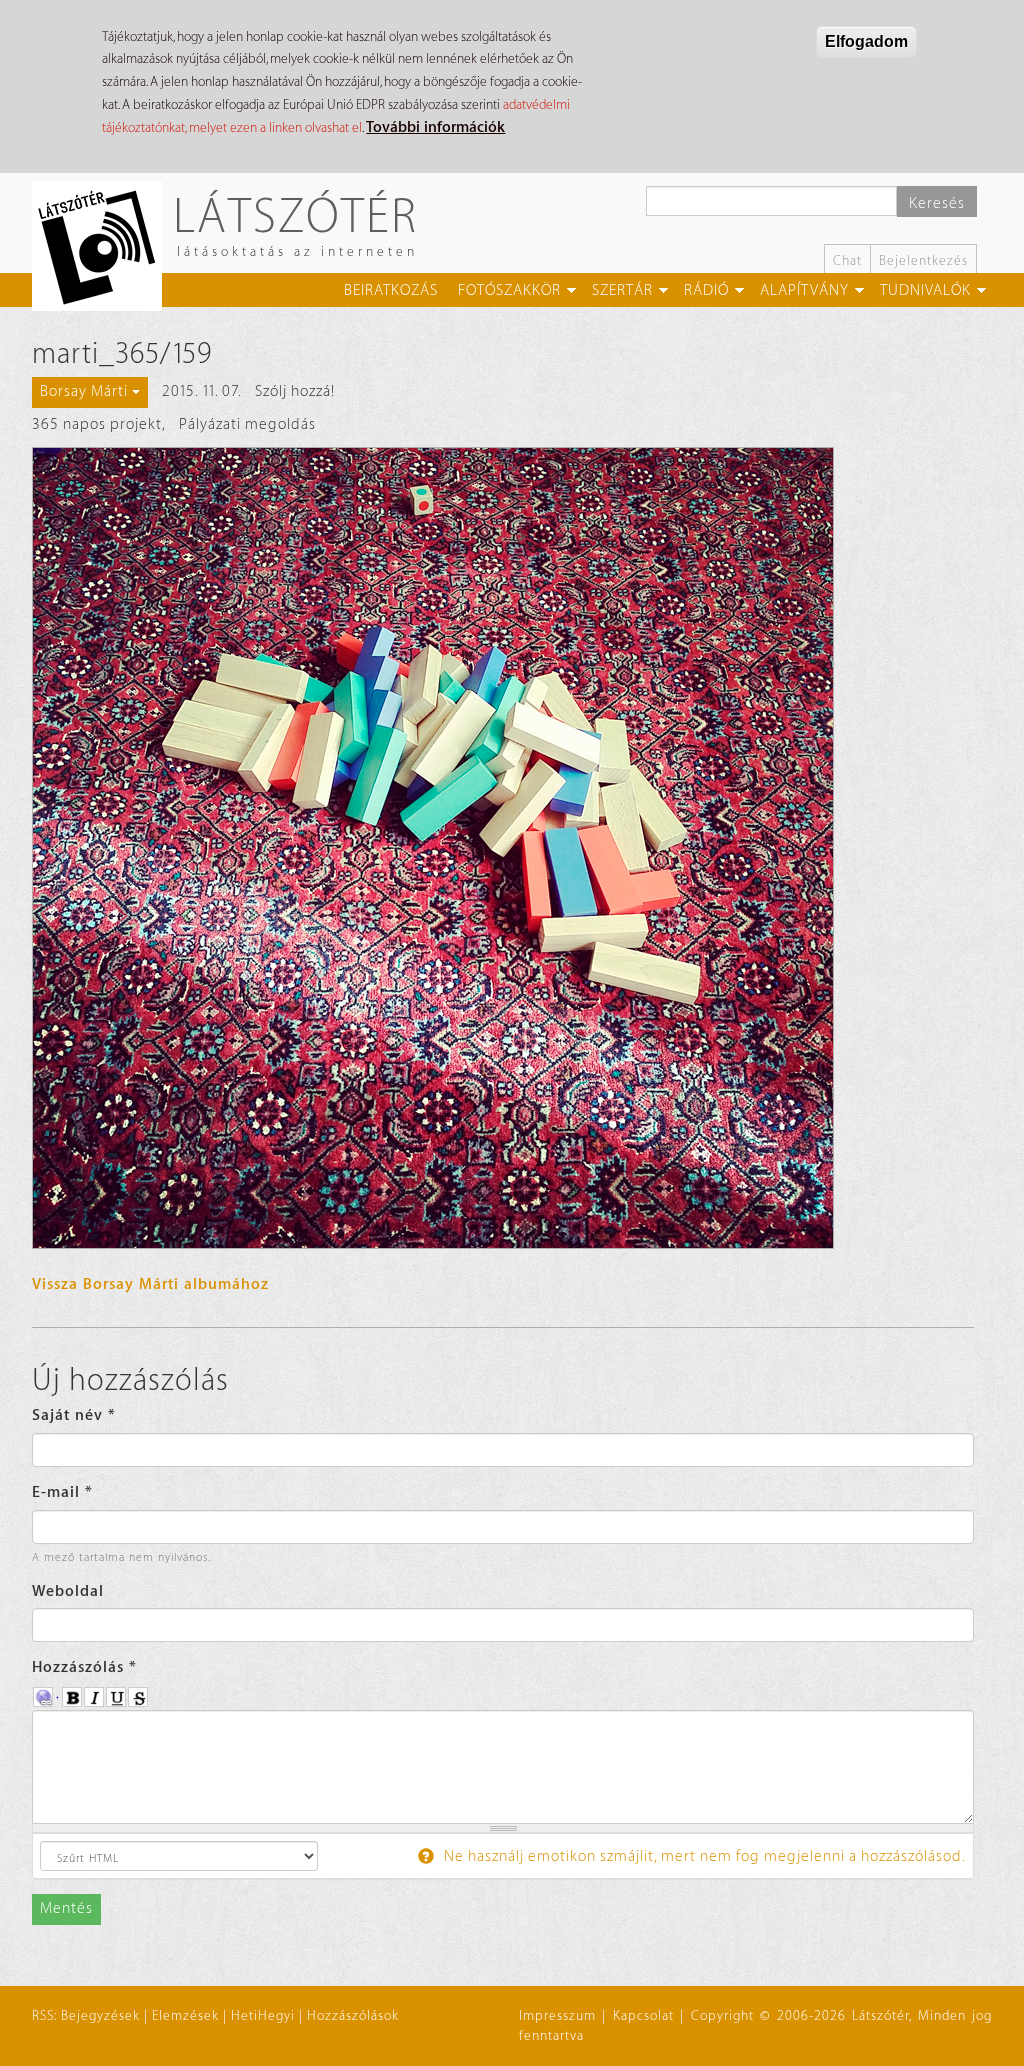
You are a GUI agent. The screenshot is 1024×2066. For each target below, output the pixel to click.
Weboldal (68, 1591)
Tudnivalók (925, 290)
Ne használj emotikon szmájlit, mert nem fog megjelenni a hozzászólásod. (703, 1856)
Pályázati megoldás (247, 424)
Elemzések (185, 2015)
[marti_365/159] (503, 848)
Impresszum (557, 2015)
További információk (435, 127)
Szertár (622, 290)
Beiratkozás (391, 290)
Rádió (706, 290)
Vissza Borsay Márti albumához (150, 1284)
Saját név (74, 1415)
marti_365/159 (122, 354)
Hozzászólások (353, 2015)
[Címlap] (104, 246)
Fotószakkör (509, 290)
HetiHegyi (263, 2015)
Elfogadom (866, 41)
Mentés (66, 1908)
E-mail (62, 1492)
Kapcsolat (643, 2015)
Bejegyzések (100, 2015)
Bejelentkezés (923, 260)
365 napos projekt (97, 424)
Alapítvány (804, 290)
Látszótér (295, 214)
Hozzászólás (84, 1667)
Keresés (937, 203)
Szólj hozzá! (295, 391)
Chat (847, 260)
